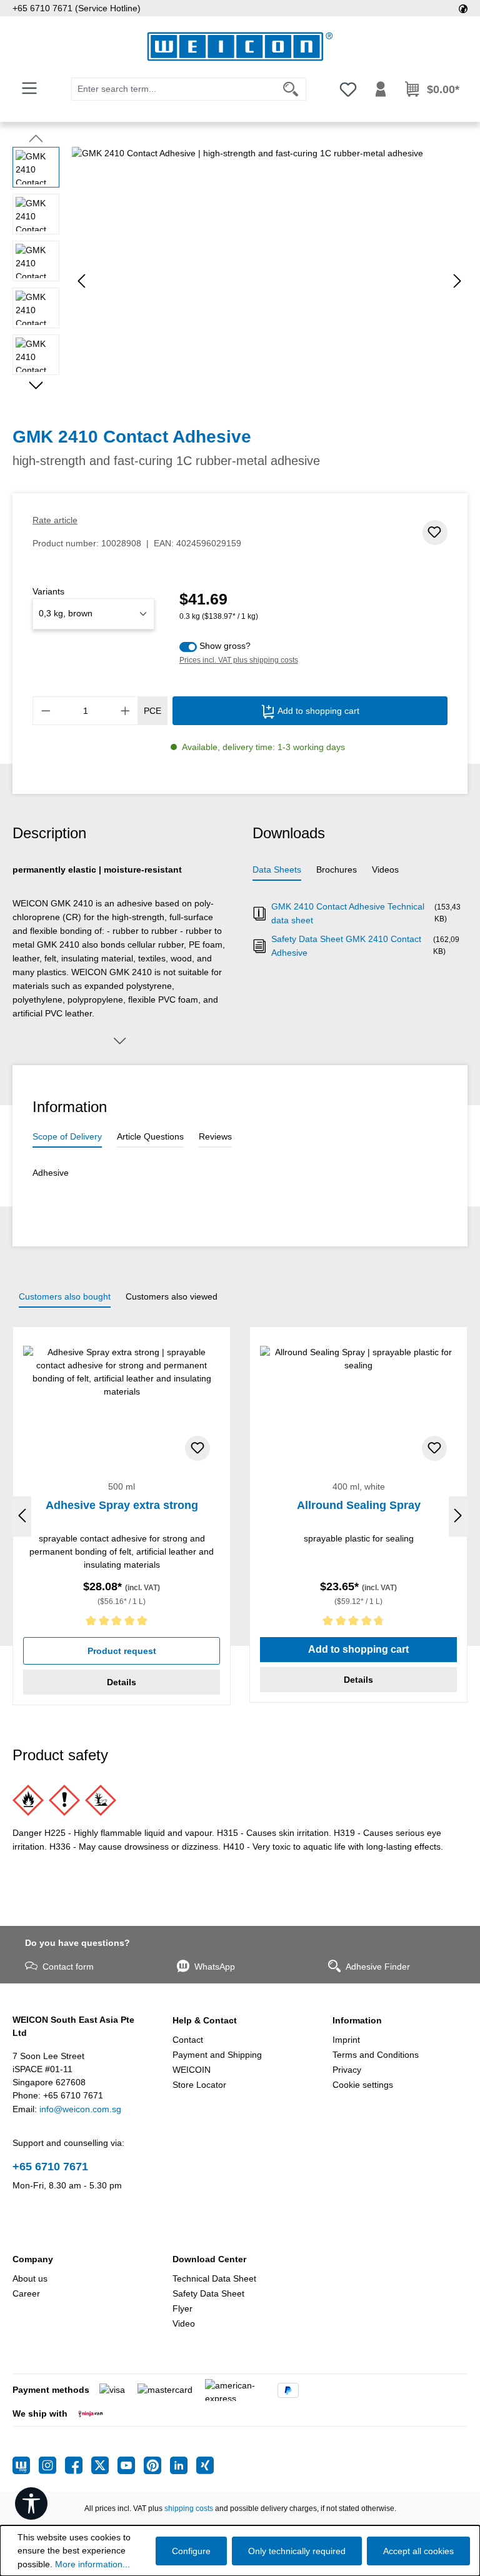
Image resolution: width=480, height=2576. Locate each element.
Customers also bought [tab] (65, 1296)
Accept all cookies (418, 2551)
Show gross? (225, 646)
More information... (92, 2564)
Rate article (55, 520)
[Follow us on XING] (205, 2465)
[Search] (291, 89)
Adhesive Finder (378, 1967)
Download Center (209, 2259)
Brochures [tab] (337, 870)
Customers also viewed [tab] (172, 1296)
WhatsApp (215, 1967)
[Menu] (29, 88)
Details (122, 1682)
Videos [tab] (385, 870)
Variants (48, 591)
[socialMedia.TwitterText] (104, 2465)
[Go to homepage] (240, 47)
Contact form (68, 1967)
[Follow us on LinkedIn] (183, 2465)
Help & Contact (205, 2020)
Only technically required (297, 2551)
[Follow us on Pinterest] (157, 2465)
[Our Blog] (26, 2465)
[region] (240, 281)
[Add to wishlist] (435, 533)
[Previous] (81, 281)
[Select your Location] (463, 8)
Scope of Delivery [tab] (67, 1136)
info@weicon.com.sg (80, 2109)
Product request (122, 1651)
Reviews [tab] (215, 1136)
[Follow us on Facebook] (78, 2465)
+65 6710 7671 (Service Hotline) (77, 8)
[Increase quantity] (126, 711)
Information (357, 2020)
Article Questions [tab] (150, 1136)
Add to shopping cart (317, 711)
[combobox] (174, 89)
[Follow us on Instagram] (52, 2465)
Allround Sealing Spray (359, 1505)
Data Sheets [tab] (277, 870)
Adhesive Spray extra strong (122, 1505)
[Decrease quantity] (46, 711)
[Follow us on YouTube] (131, 2465)
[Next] (457, 281)
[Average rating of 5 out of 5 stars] (122, 1623)
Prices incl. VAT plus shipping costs (239, 660)
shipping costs (189, 2508)
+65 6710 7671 (50, 2167)
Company (33, 2259)
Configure (191, 2551)
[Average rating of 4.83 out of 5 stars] (358, 1623)
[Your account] (381, 89)
